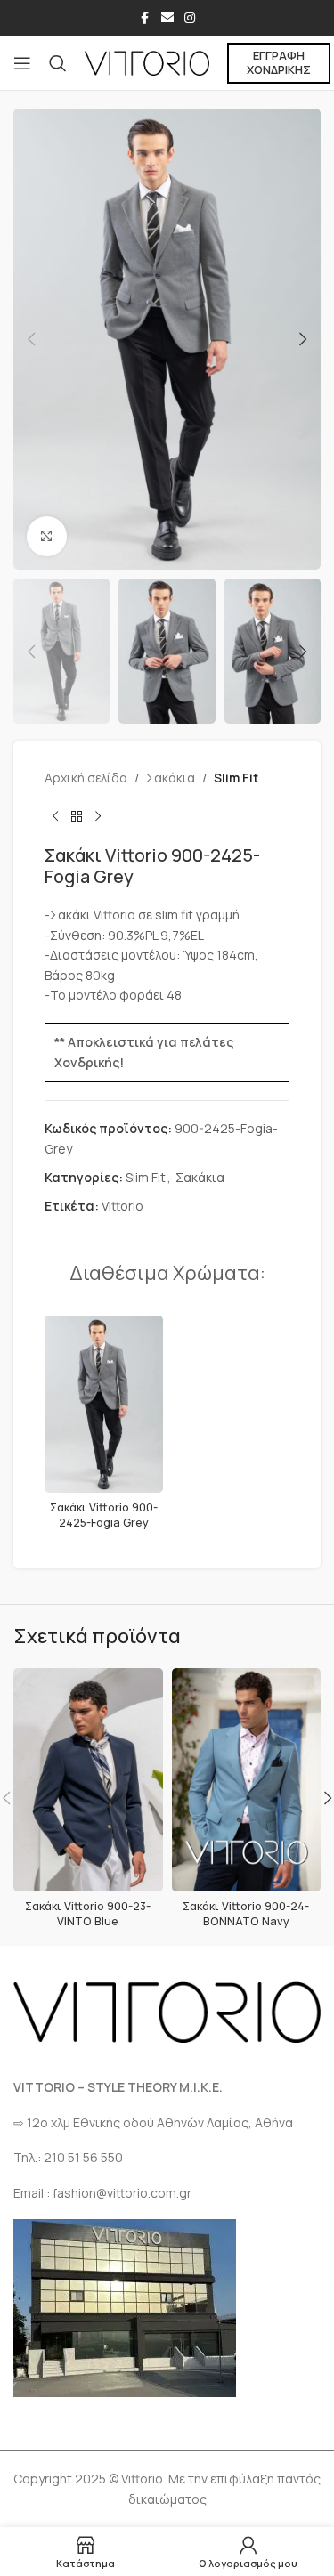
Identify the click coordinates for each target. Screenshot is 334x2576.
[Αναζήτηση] (58, 63)
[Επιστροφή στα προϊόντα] (77, 816)
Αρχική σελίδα (86, 778)
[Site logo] (147, 62)
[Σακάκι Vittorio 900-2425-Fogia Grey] (104, 1404)
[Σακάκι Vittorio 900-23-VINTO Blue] (88, 1780)
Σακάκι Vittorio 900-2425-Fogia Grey (104, 1515)
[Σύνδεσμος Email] (167, 18)
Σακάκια (171, 778)
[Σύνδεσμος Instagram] (190, 18)
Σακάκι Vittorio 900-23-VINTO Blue (88, 1914)
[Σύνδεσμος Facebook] (145, 18)
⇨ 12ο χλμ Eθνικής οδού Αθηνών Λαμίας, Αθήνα (153, 2122)
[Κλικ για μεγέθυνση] (47, 536)
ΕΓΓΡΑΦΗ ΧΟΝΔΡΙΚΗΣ (279, 62)
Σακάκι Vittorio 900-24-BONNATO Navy (246, 1914)
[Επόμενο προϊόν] (98, 816)
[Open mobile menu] (22, 63)
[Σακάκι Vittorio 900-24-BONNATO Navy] (247, 1780)
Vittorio (122, 1206)
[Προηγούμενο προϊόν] (55, 816)
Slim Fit (236, 778)
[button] (31, 339)
